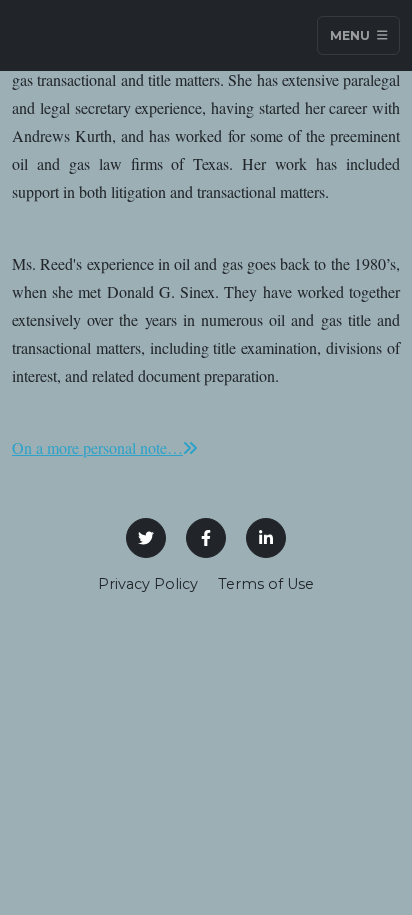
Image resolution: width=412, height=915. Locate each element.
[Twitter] (146, 538)
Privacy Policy (148, 584)
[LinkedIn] (266, 538)
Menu (351, 35)
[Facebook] (206, 538)
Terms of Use (266, 584)
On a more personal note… (97, 447)
